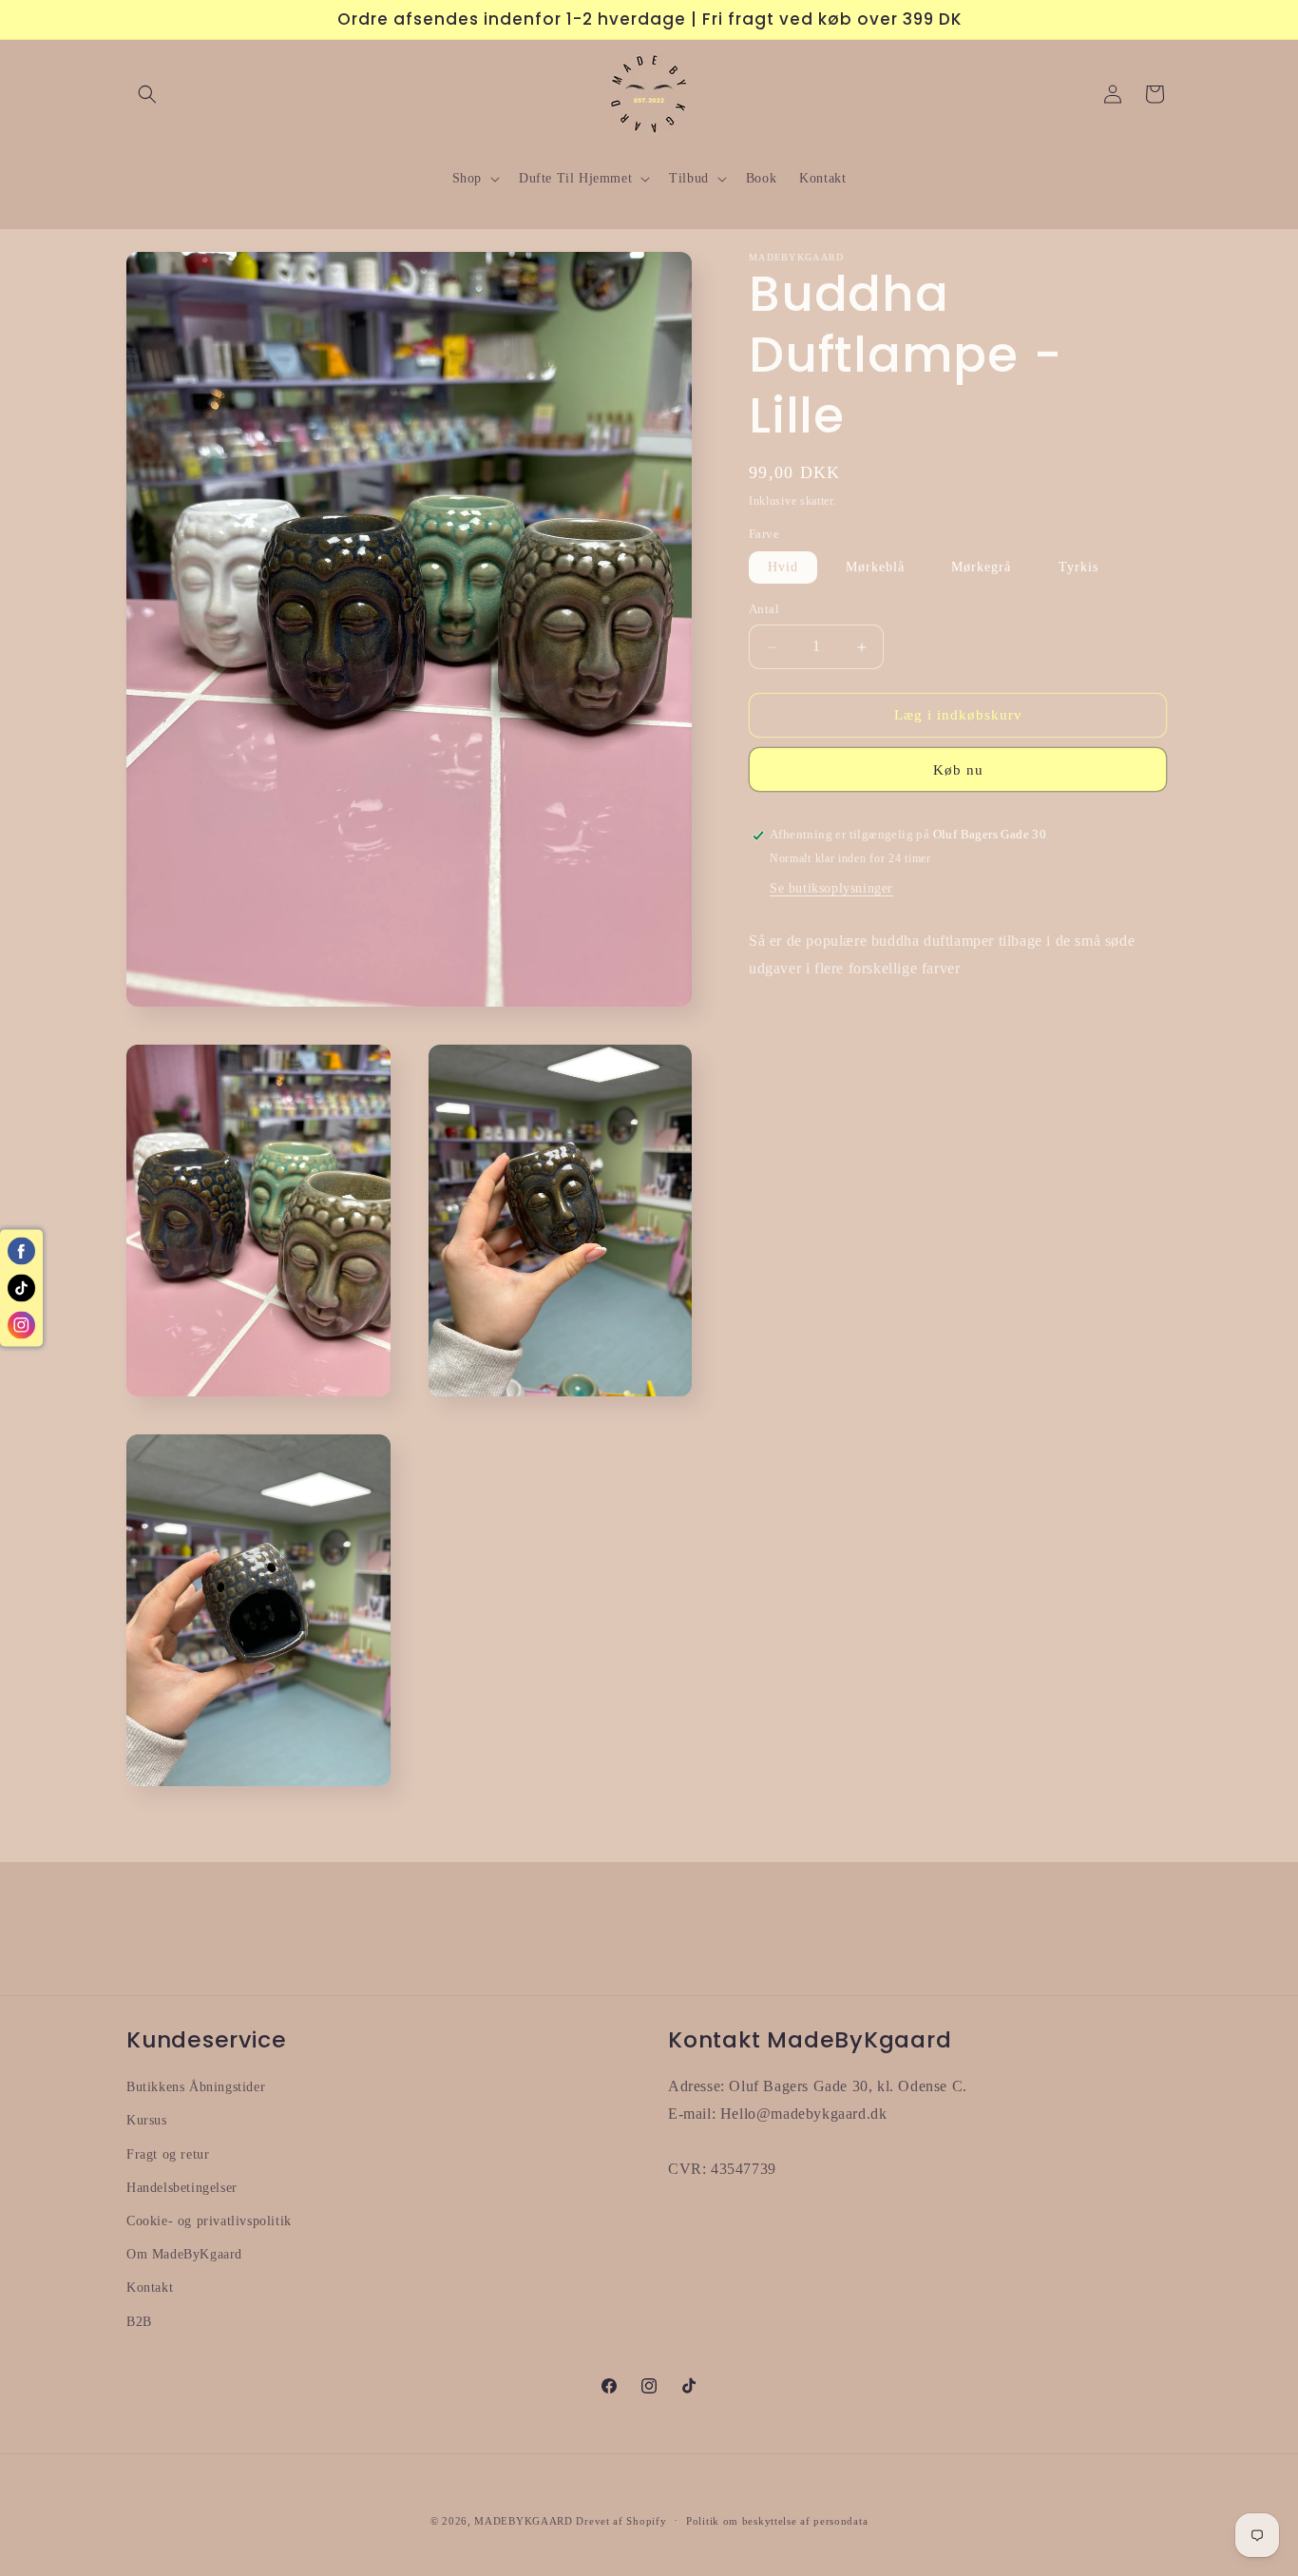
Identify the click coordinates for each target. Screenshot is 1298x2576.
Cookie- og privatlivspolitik (209, 2220)
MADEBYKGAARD (523, 2521)
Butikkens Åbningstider (196, 2087)
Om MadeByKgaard (184, 2254)
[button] (147, 94)
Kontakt (150, 2288)
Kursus (147, 2120)
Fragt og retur (168, 2153)
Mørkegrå (981, 568)
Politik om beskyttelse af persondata (777, 2521)
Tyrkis (1078, 568)
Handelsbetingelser (182, 2187)
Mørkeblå (875, 568)
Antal (764, 610)
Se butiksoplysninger (831, 889)
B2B (139, 2321)
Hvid (783, 568)
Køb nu (958, 771)
